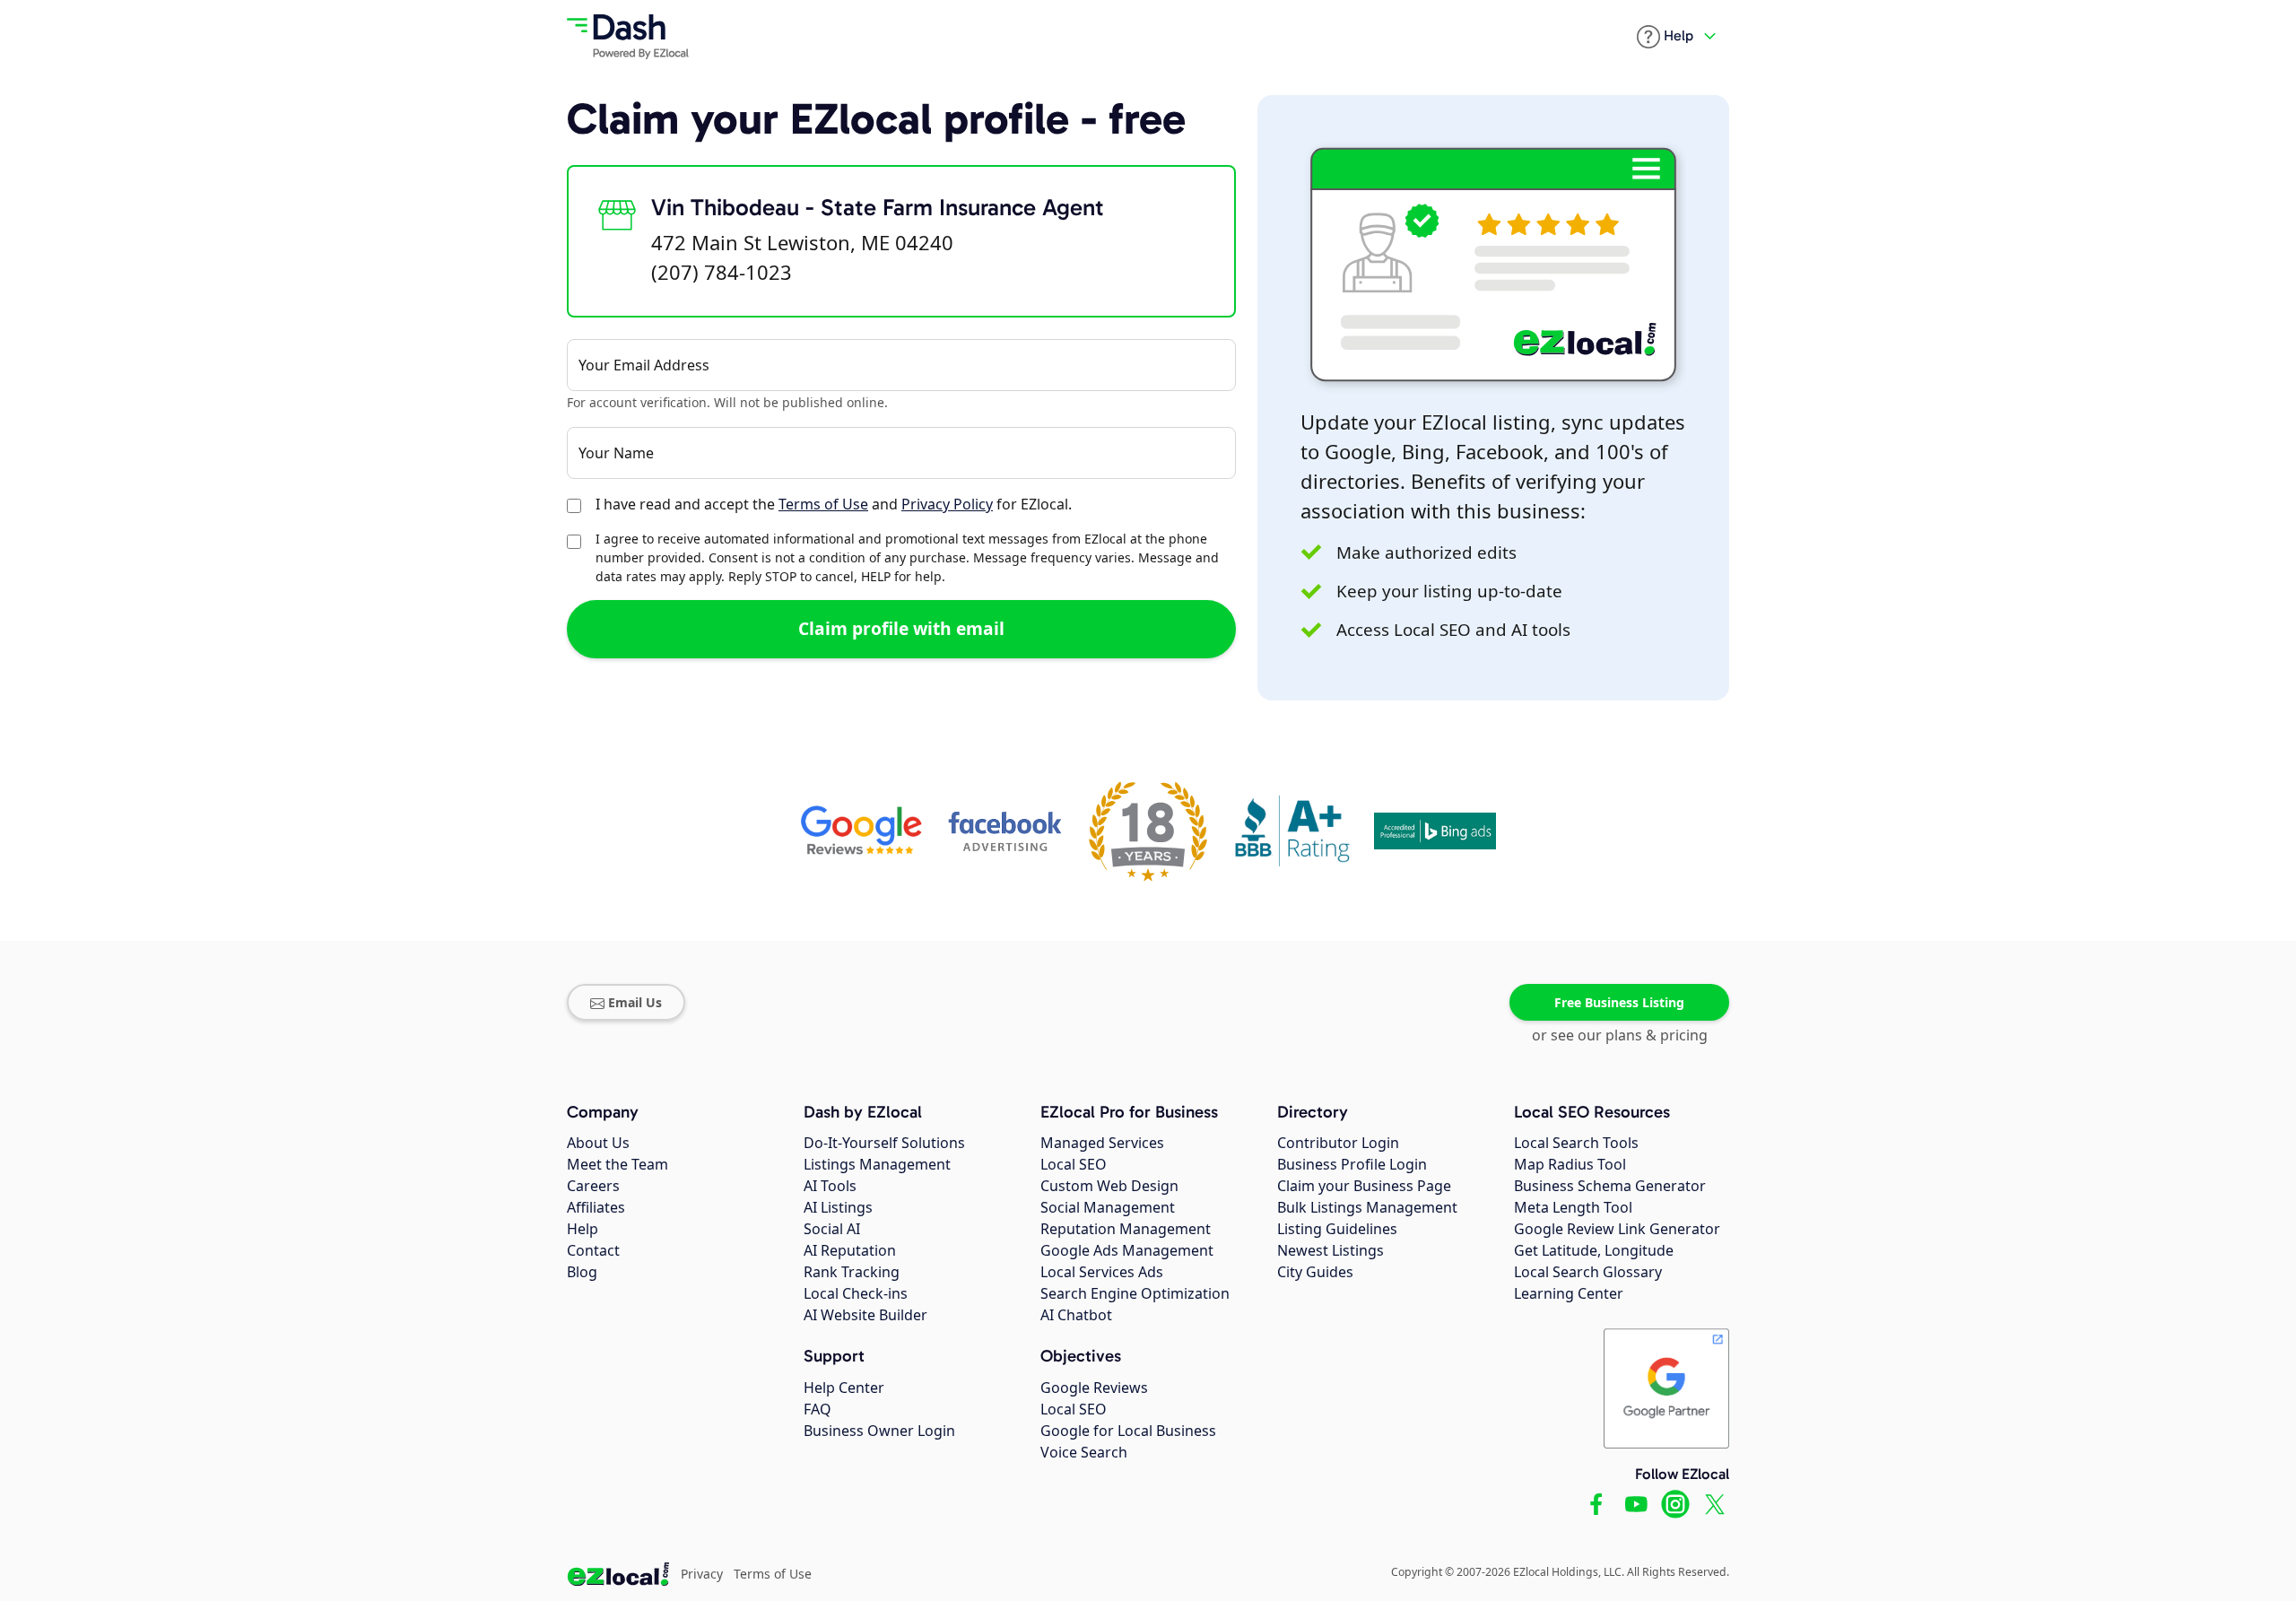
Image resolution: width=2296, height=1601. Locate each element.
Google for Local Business (1128, 1431)
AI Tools (830, 1186)
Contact (593, 1250)
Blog (582, 1272)
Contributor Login (1338, 1143)
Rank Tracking (852, 1272)
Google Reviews (1094, 1388)
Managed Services (1102, 1143)
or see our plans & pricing (1620, 1035)
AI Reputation (850, 1250)
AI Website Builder (865, 1315)
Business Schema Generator (1610, 1186)
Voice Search (1084, 1452)
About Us (598, 1143)
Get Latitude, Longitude (1594, 1250)
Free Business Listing (1619, 1002)
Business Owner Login (879, 1431)
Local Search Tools (1576, 1143)
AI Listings (838, 1207)
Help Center (844, 1388)
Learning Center (1569, 1293)
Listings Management (877, 1164)
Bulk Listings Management (1367, 1207)
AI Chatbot (1076, 1315)
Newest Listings (1331, 1250)
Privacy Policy (947, 504)
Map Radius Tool (1570, 1164)
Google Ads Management (1127, 1250)
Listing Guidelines (1337, 1229)
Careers (593, 1186)
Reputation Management (1126, 1229)
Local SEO (1074, 1164)
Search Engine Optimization (1135, 1293)
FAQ (818, 1409)
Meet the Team (617, 1164)
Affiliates (596, 1207)
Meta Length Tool (1573, 1207)
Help (583, 1229)
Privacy (702, 1574)
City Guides (1315, 1272)
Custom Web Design (1109, 1186)
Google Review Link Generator (1617, 1229)
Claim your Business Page (1364, 1186)
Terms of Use (823, 504)
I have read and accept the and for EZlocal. (834, 504)
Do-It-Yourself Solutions (884, 1143)
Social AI (832, 1229)
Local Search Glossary (1588, 1272)
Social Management (1108, 1207)
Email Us (635, 1002)
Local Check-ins (856, 1293)
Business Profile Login (1352, 1164)
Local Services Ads (1102, 1272)
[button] (1665, 37)
